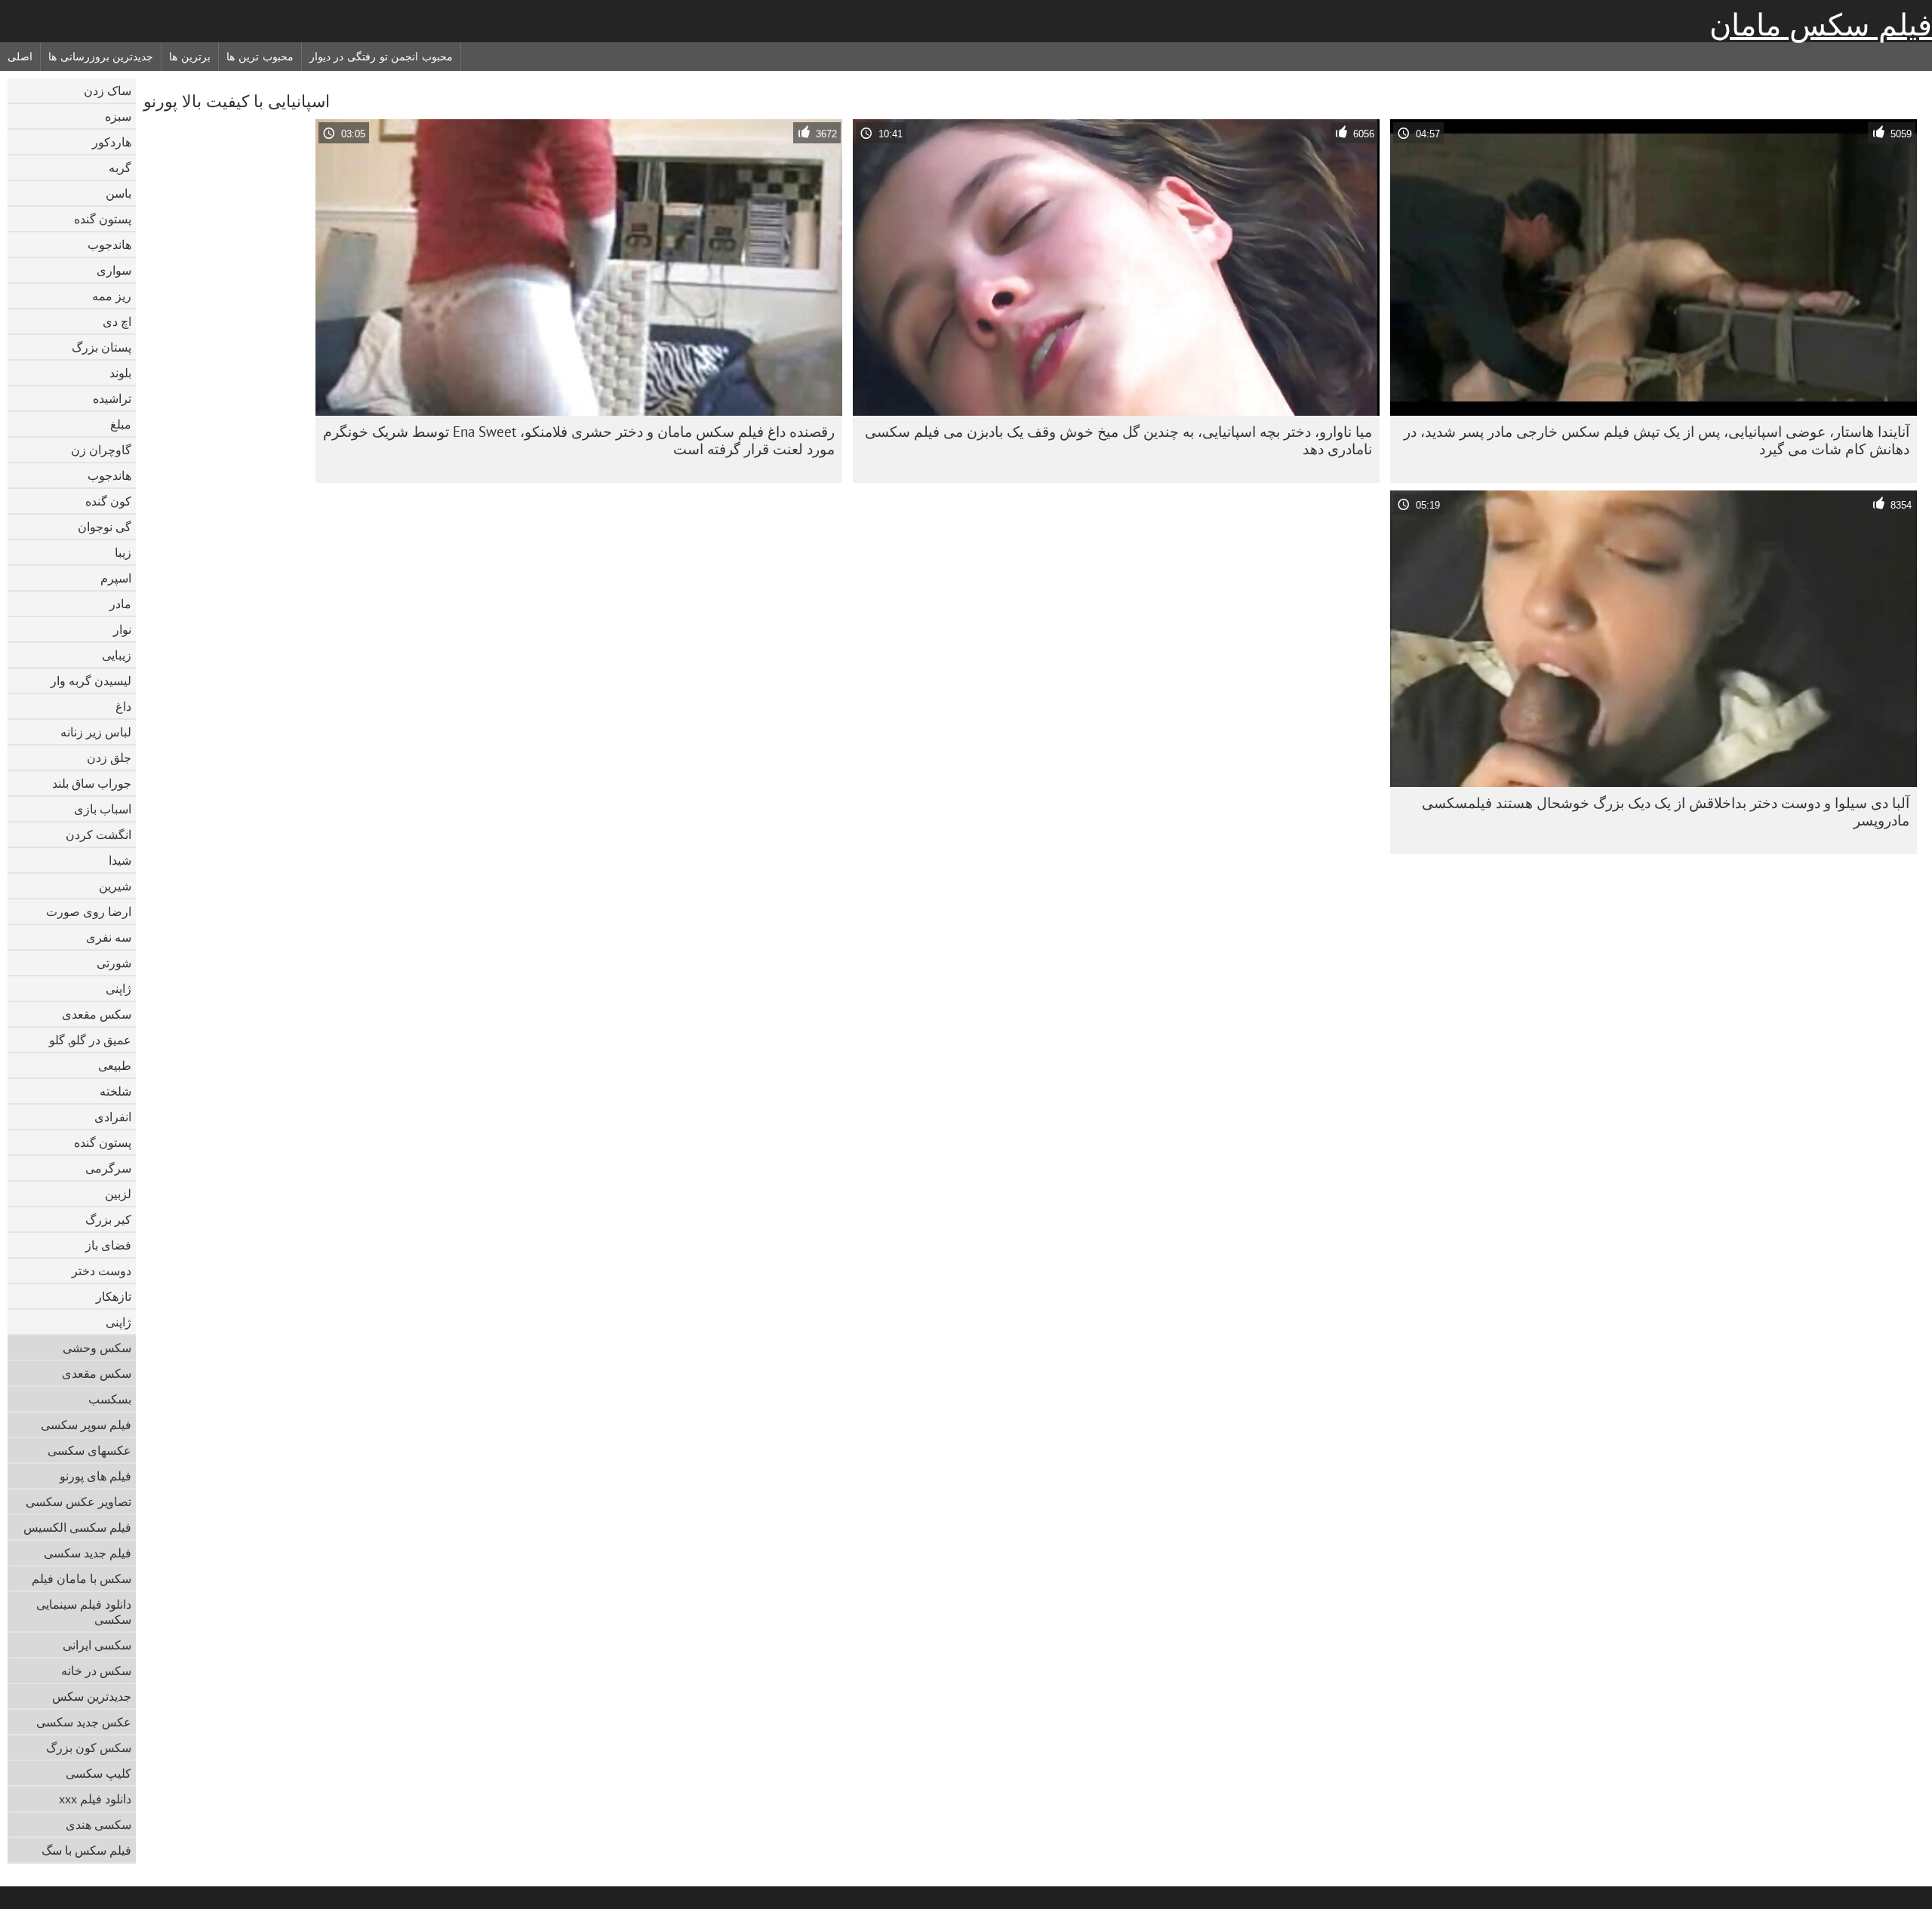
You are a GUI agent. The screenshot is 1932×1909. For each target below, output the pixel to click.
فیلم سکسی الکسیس (77, 1527)
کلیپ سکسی (98, 1773)
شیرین (115, 886)
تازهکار (114, 1296)
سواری (114, 270)
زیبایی (117, 655)
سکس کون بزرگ (89, 1748)
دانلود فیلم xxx (95, 1799)
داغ (123, 706)
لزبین (118, 1194)
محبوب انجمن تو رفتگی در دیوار (381, 57)
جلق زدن (109, 758)
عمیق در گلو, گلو (90, 1040)
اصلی (20, 57)
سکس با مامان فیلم (82, 1579)
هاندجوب (109, 244)
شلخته (115, 1091)
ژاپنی (118, 988)
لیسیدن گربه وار (91, 681)
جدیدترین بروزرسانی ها (101, 57)
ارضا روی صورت (89, 911)
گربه (120, 168)
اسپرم (116, 578)
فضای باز (108, 1245)
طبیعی (115, 1065)
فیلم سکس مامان (1821, 25)
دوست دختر (102, 1271)
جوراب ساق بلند (92, 783)
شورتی (114, 963)
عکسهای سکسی (89, 1450)
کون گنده (108, 501)
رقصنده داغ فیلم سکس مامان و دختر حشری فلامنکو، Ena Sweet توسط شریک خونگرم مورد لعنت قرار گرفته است (579, 440)
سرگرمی (108, 1168)
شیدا (120, 860)
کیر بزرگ (108, 1219)
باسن (118, 193)
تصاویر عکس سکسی (78, 1502)
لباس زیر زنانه (96, 732)
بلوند (120, 373)
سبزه (118, 116)
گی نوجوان (105, 527)
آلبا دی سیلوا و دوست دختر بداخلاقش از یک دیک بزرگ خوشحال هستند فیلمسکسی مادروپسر (1666, 812)
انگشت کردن (98, 835)
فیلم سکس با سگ (86, 1850)
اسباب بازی (103, 809)
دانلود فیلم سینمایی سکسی (84, 1612)
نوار (122, 629)
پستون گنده (103, 219)
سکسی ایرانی (97, 1645)
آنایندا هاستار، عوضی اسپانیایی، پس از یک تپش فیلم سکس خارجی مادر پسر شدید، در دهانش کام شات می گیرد (1657, 440)
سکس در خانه (96, 1671)
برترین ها (190, 57)
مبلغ (121, 424)
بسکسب (110, 1399)
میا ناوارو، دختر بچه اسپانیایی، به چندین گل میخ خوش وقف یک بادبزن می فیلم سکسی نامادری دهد (1118, 440)
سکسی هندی (98, 1824)
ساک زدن (108, 91)
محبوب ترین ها (260, 57)
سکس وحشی (97, 1348)
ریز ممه (112, 296)
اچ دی (117, 321)
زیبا (123, 552)
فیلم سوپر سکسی (86, 1425)
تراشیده (112, 398)
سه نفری (109, 937)
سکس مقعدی (97, 1014)
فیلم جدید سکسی (88, 1553)
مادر (120, 604)
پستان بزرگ (102, 347)
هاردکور (112, 142)
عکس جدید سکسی (84, 1722)
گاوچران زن (101, 450)
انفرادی (113, 1117)
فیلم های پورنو (95, 1476)
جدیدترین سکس (92, 1696)
